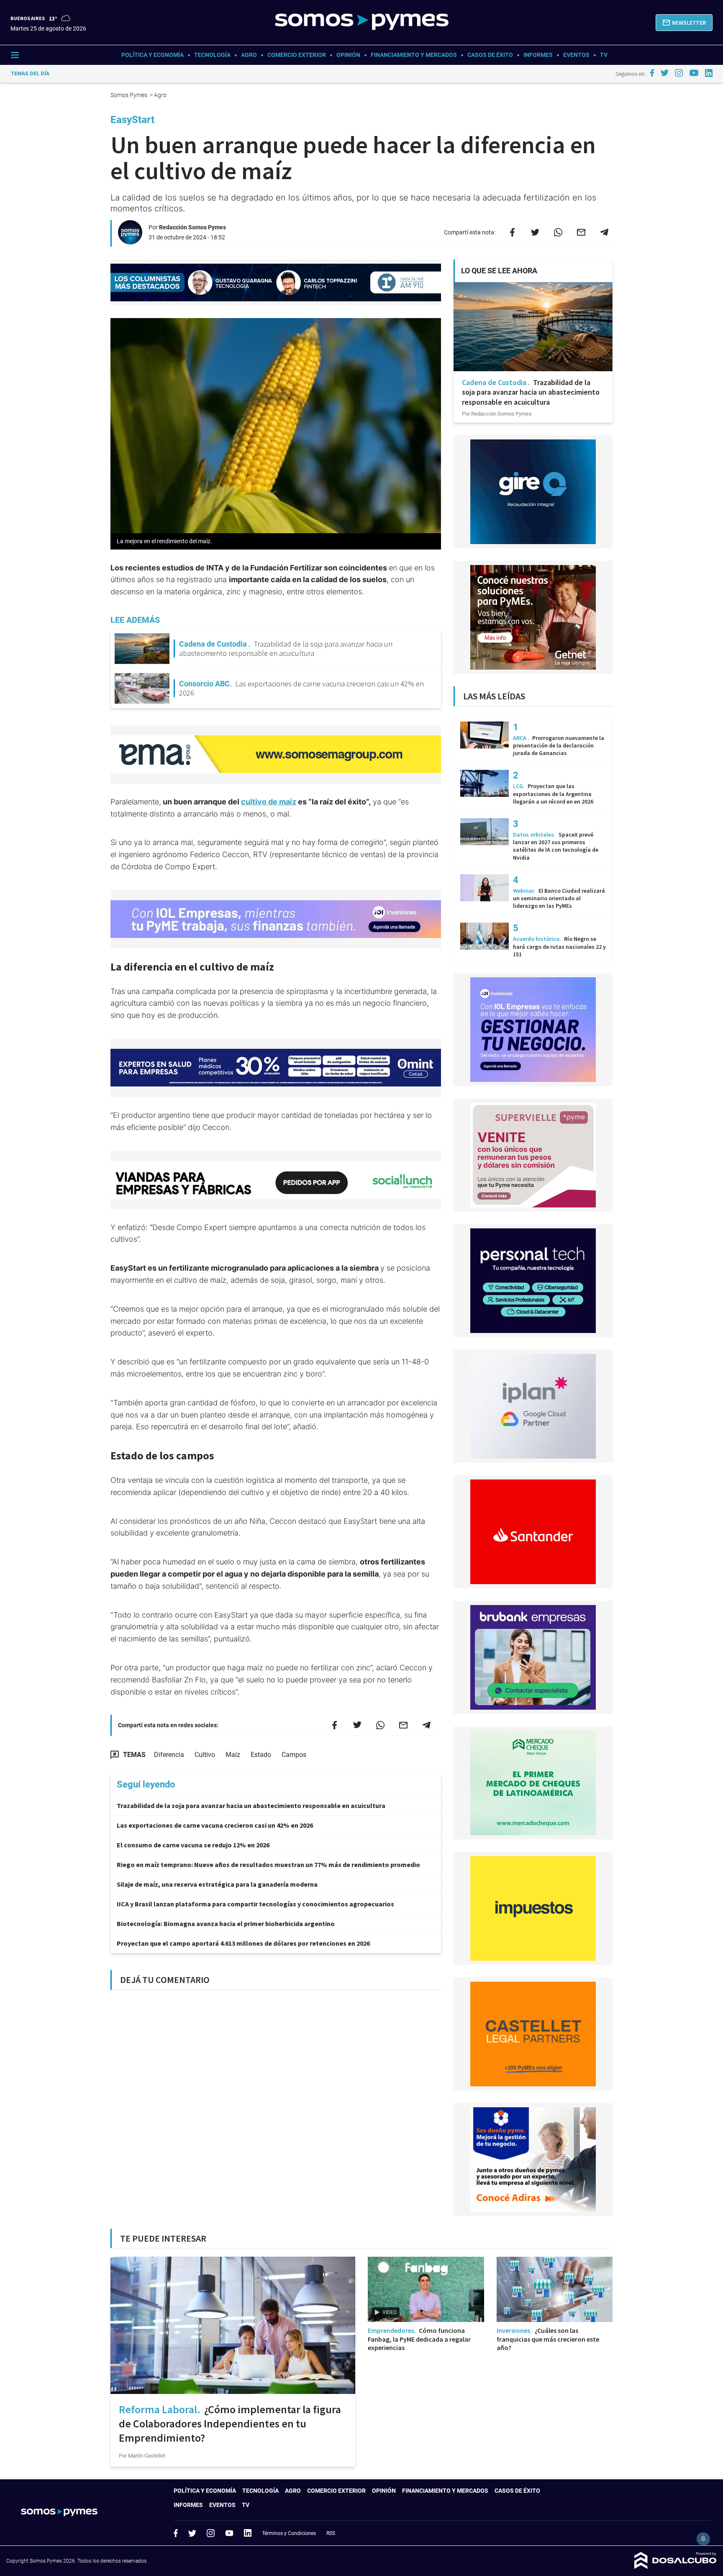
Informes (538, 55)
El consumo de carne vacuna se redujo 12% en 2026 (193, 1845)
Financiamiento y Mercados (414, 55)
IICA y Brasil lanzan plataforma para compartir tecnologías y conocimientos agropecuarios (255, 1904)
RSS (331, 2533)
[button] (684, 23)
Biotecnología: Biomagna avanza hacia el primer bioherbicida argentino (226, 1924)
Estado (261, 1755)
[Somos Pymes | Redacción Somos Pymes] (130, 241)
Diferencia (169, 1755)
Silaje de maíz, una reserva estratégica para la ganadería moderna (217, 1884)
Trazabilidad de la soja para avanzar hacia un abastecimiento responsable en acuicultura (251, 1806)
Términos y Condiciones (289, 2533)
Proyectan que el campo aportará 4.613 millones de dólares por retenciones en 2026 (243, 1943)
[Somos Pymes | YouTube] (694, 73)
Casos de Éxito (490, 55)
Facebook (176, 2533)
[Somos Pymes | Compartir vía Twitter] (535, 232)
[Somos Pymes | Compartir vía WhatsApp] (558, 232)
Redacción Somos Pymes (192, 227)
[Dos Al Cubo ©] (676, 2567)
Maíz (233, 1755)
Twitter (192, 2533)
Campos (294, 1755)
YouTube (229, 2533)
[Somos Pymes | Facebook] (652, 73)
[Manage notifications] (703, 2539)
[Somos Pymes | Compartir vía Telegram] (604, 232)
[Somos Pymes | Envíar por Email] (581, 232)
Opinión (348, 55)
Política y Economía (153, 55)
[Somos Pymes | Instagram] (679, 73)
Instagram (210, 2533)
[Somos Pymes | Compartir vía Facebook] (512, 232)
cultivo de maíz (269, 802)
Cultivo (205, 1755)
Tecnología (212, 55)
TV (604, 55)
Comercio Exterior (297, 55)
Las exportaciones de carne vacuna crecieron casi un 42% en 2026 (215, 1825)
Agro (249, 55)
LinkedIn (248, 2533)
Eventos (576, 55)
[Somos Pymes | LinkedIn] (709, 73)
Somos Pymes (129, 95)
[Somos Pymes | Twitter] (665, 73)
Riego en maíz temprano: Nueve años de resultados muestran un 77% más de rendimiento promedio (268, 1865)
